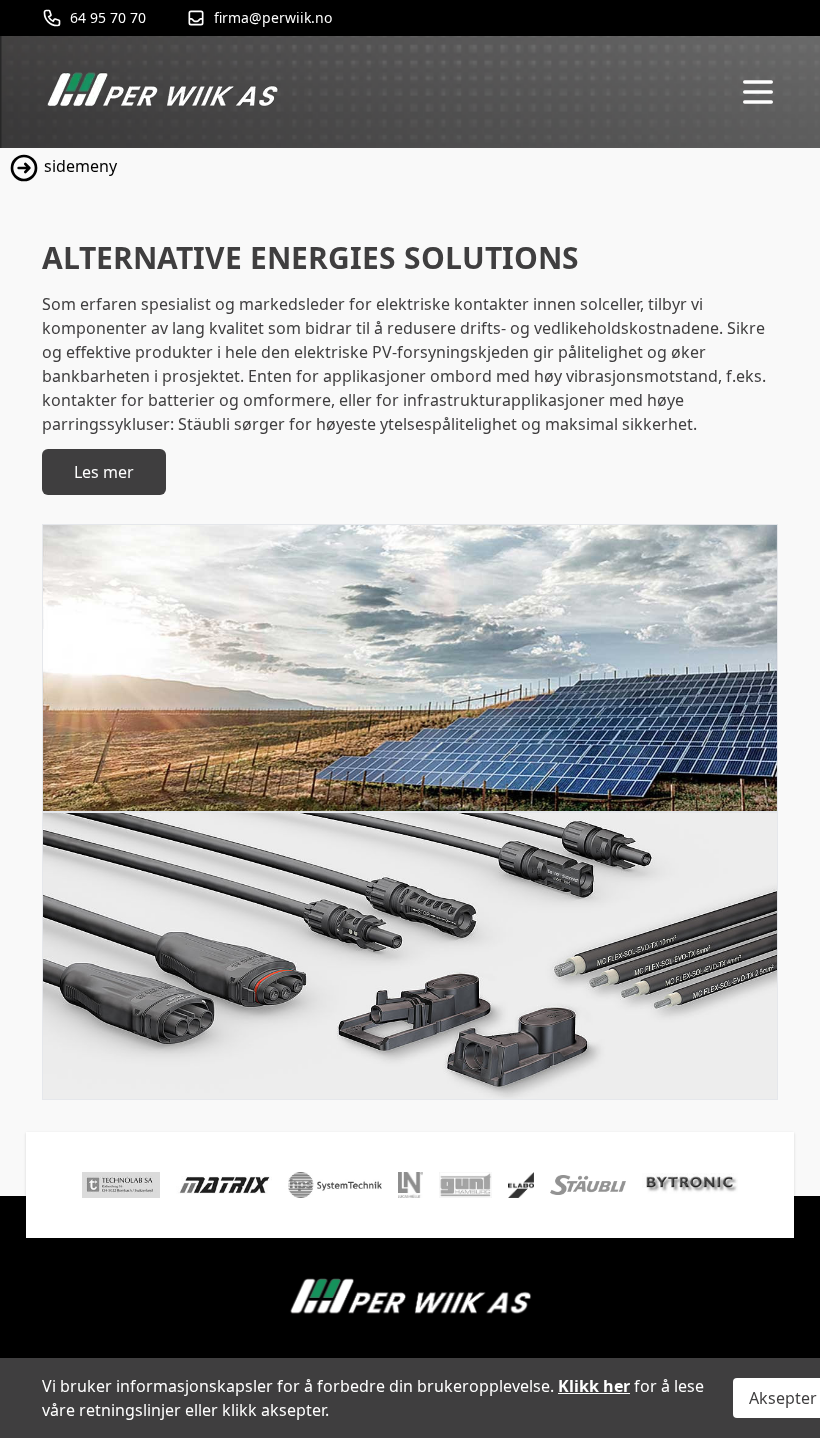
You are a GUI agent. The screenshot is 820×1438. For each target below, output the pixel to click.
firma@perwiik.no (273, 17)
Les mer (104, 472)
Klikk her (594, 1386)
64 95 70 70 (108, 17)
